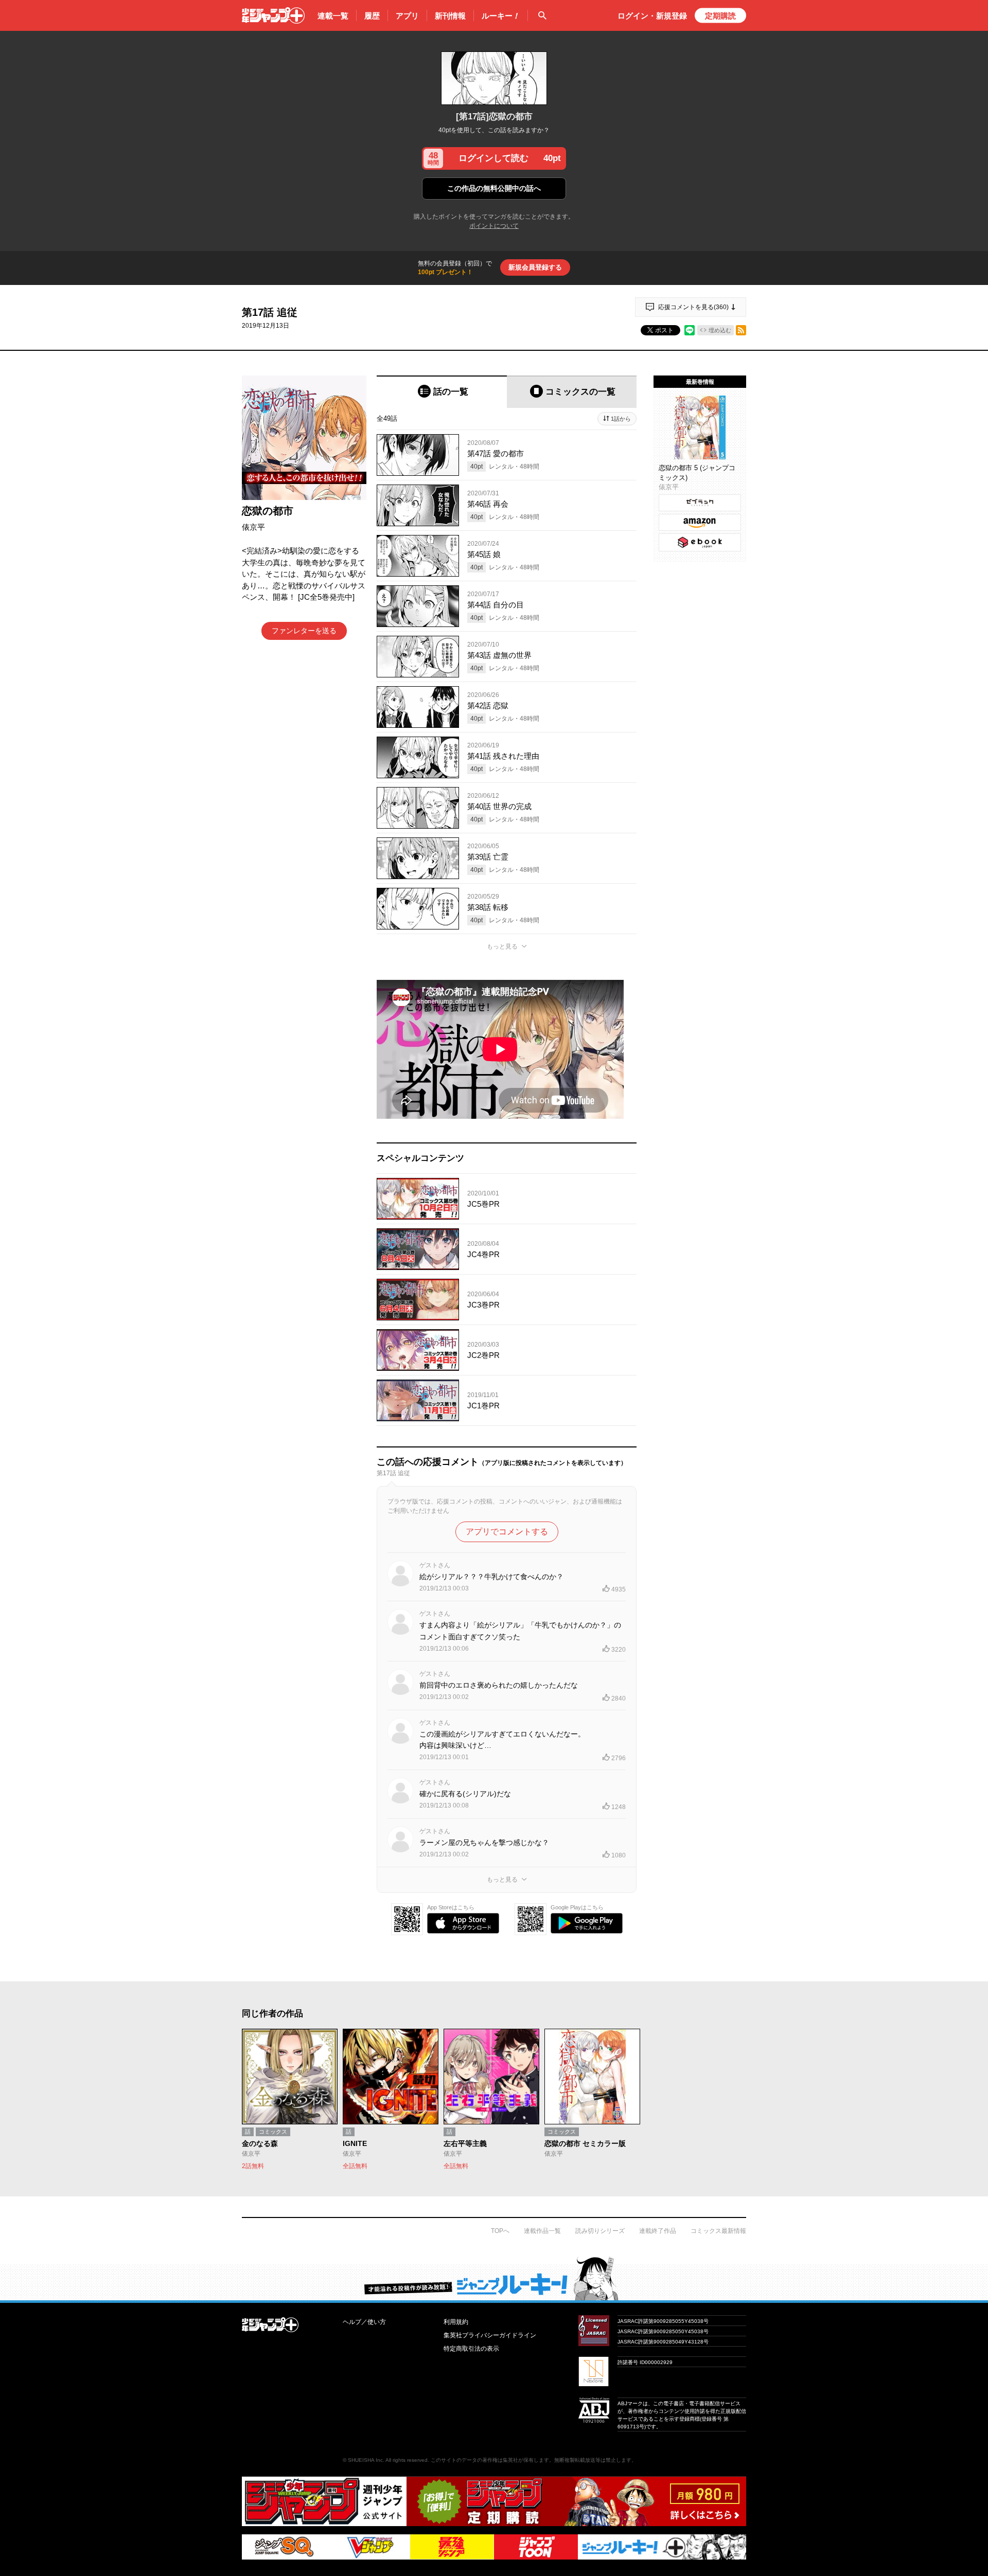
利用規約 (456, 2322)
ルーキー (501, 16)
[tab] (442, 392)
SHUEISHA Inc (365, 2460)
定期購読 (720, 16)
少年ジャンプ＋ (273, 15)
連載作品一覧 (542, 2231)
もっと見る (502, 946)
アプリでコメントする (507, 1532)
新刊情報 (450, 16)
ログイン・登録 (652, 16)
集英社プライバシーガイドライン (490, 2335)
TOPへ (500, 2231)
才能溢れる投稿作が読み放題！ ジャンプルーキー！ (494, 2278)
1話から (621, 419)
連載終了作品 (658, 2231)
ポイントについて (494, 226)
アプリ (407, 16)
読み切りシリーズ (600, 2231)
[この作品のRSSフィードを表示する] (741, 330)
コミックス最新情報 (718, 2231)
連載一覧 (333, 16)
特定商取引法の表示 (471, 2349)
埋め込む (720, 330)
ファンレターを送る (304, 631)
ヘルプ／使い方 (364, 2322)
